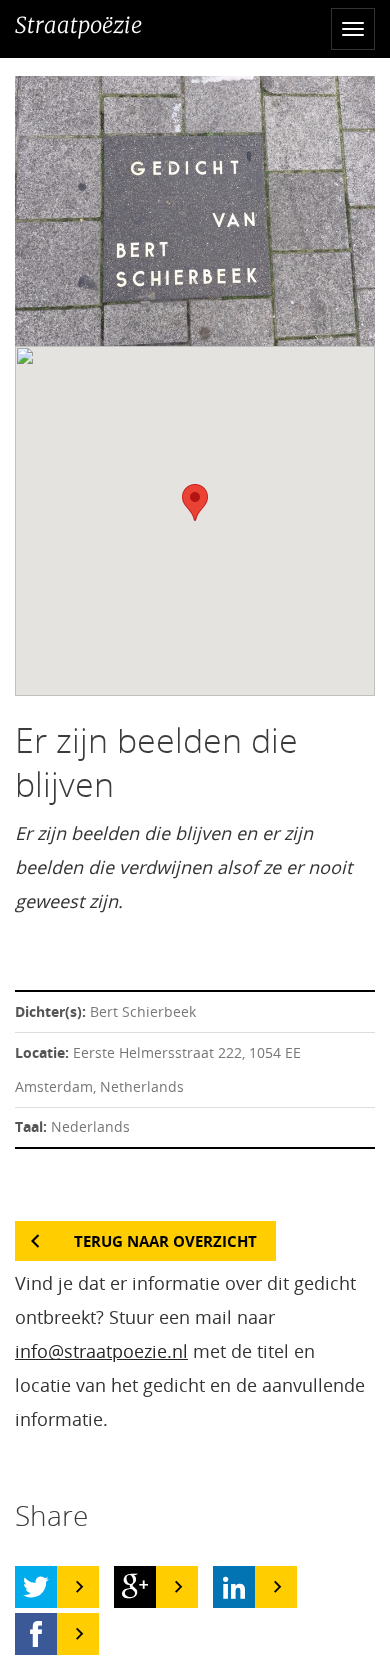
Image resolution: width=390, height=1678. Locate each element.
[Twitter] (36, 1587)
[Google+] (135, 1587)
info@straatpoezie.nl (101, 1351)
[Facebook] (36, 1634)
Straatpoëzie (78, 25)
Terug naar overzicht (165, 1241)
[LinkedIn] (234, 1587)
